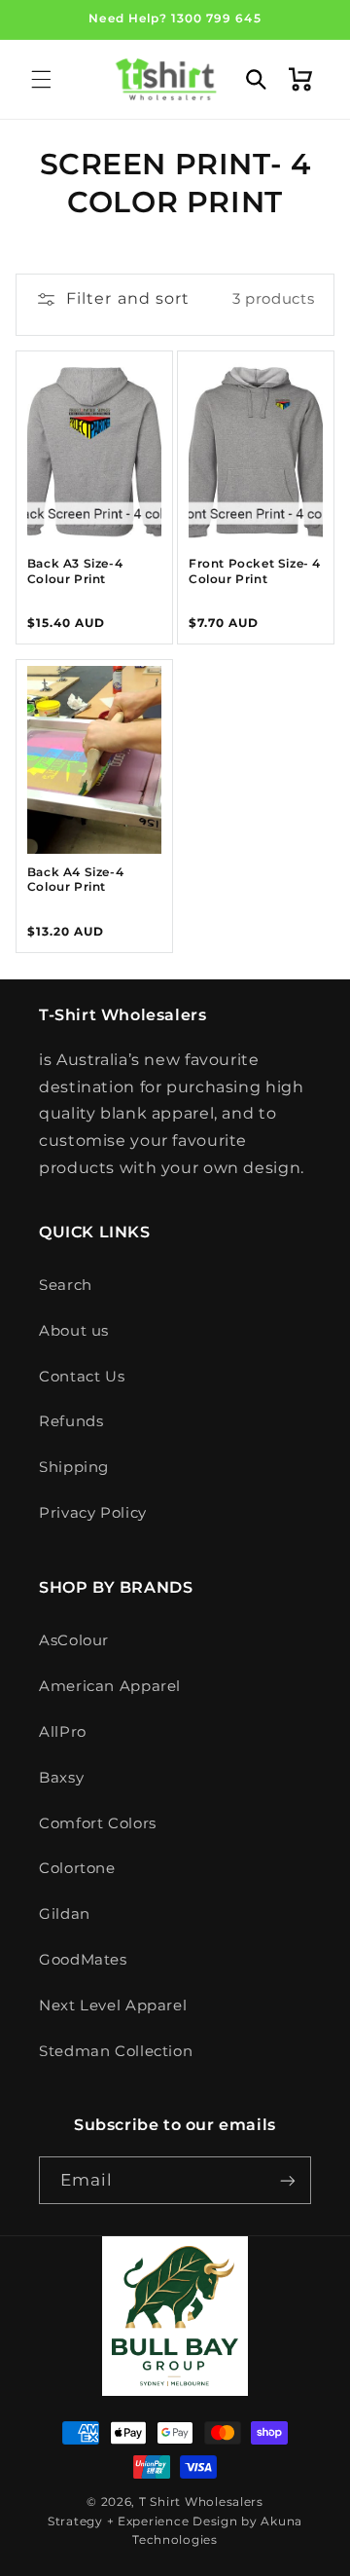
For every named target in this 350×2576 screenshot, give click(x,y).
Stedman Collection (116, 2051)
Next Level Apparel (113, 2006)
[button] (41, 79)
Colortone (77, 1868)
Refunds (71, 1421)
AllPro (63, 1732)
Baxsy (61, 1778)
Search (66, 1285)
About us (74, 1331)
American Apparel (110, 1686)
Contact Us (82, 1377)
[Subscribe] (288, 2180)
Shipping (74, 1467)
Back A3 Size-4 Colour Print (75, 571)
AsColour (74, 1640)
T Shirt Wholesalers (201, 2502)
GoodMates (83, 1960)
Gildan (65, 1914)
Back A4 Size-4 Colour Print (75, 880)
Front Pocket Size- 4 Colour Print (255, 571)
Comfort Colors (98, 1823)
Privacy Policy (93, 1513)
